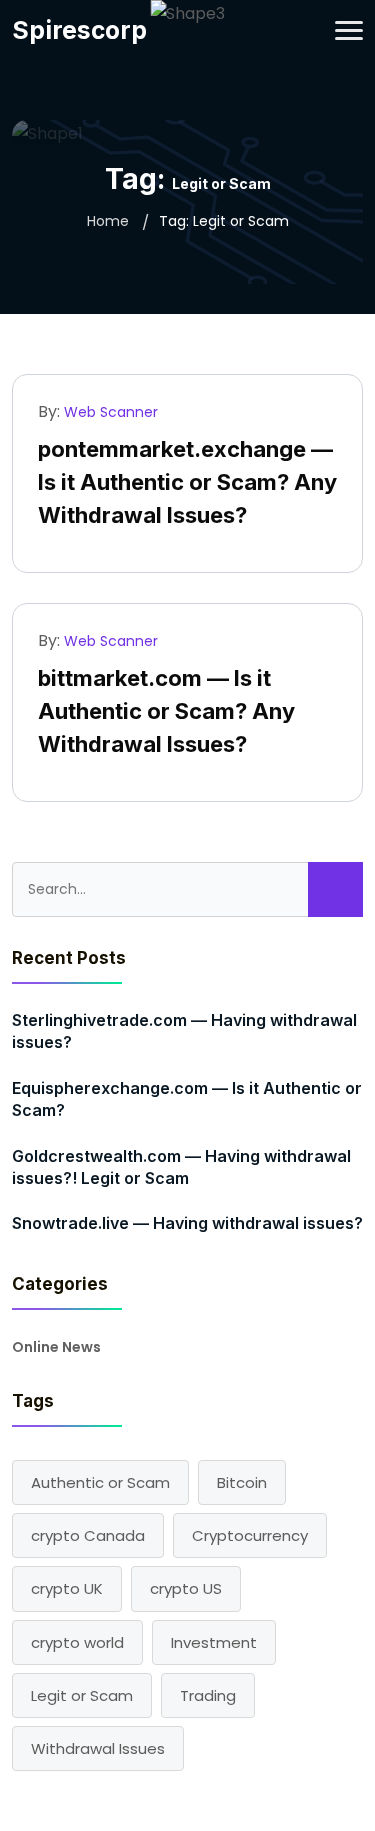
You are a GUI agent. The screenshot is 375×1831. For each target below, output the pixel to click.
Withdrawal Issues (98, 1748)
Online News (56, 1347)
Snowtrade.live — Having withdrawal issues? (187, 1223)
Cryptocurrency (250, 1535)
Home (108, 221)
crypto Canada (88, 1535)
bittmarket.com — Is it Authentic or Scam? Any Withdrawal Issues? (166, 711)
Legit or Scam (82, 1695)
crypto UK (67, 1588)
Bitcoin (242, 1482)
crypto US (186, 1588)
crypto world (77, 1642)
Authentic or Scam (100, 1482)
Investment (214, 1642)
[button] (349, 30)
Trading (208, 1695)
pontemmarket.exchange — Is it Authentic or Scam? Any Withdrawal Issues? (187, 482)
